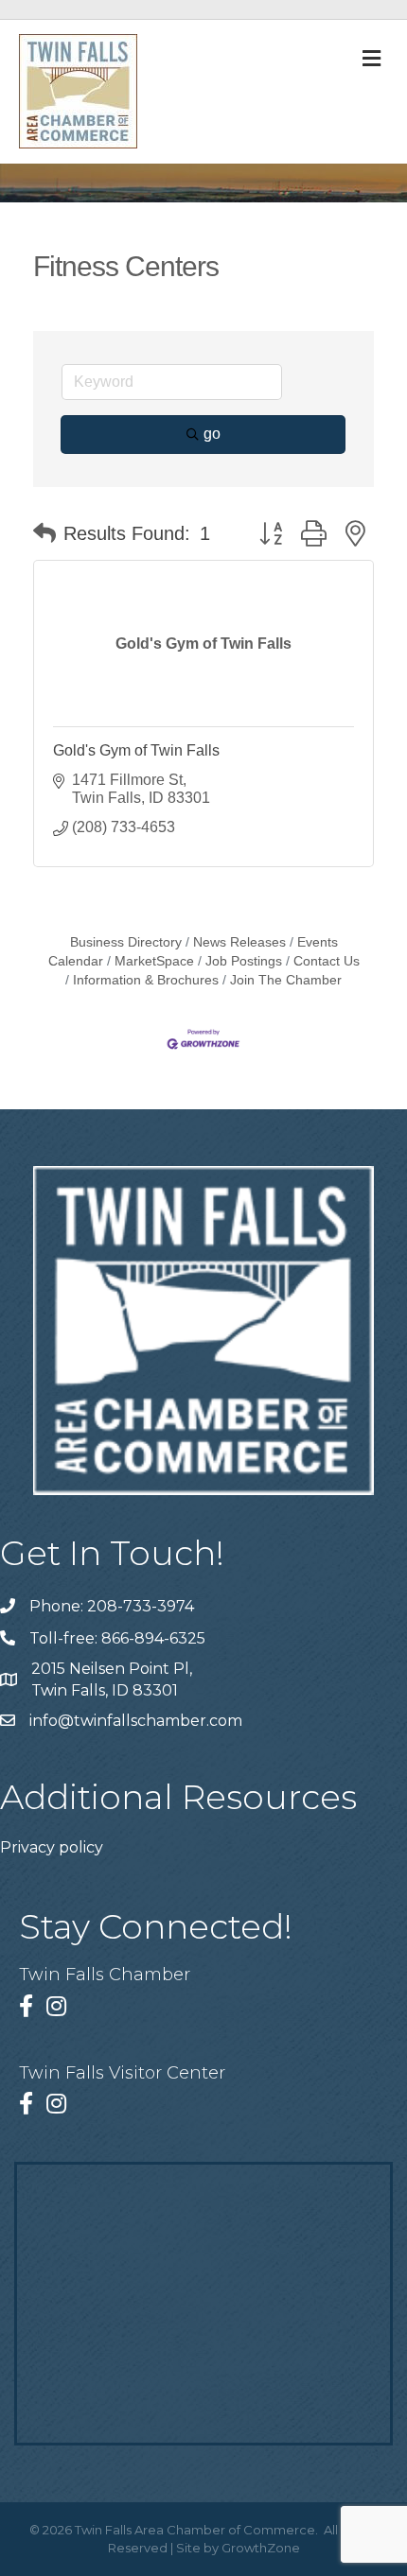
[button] (44, 533)
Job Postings (244, 961)
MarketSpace (154, 961)
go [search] (212, 434)
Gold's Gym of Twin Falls (136, 750)
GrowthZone (261, 2548)
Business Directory (126, 942)
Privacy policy (52, 1847)
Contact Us (327, 961)
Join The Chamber (286, 980)
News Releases (239, 942)
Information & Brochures (146, 980)
